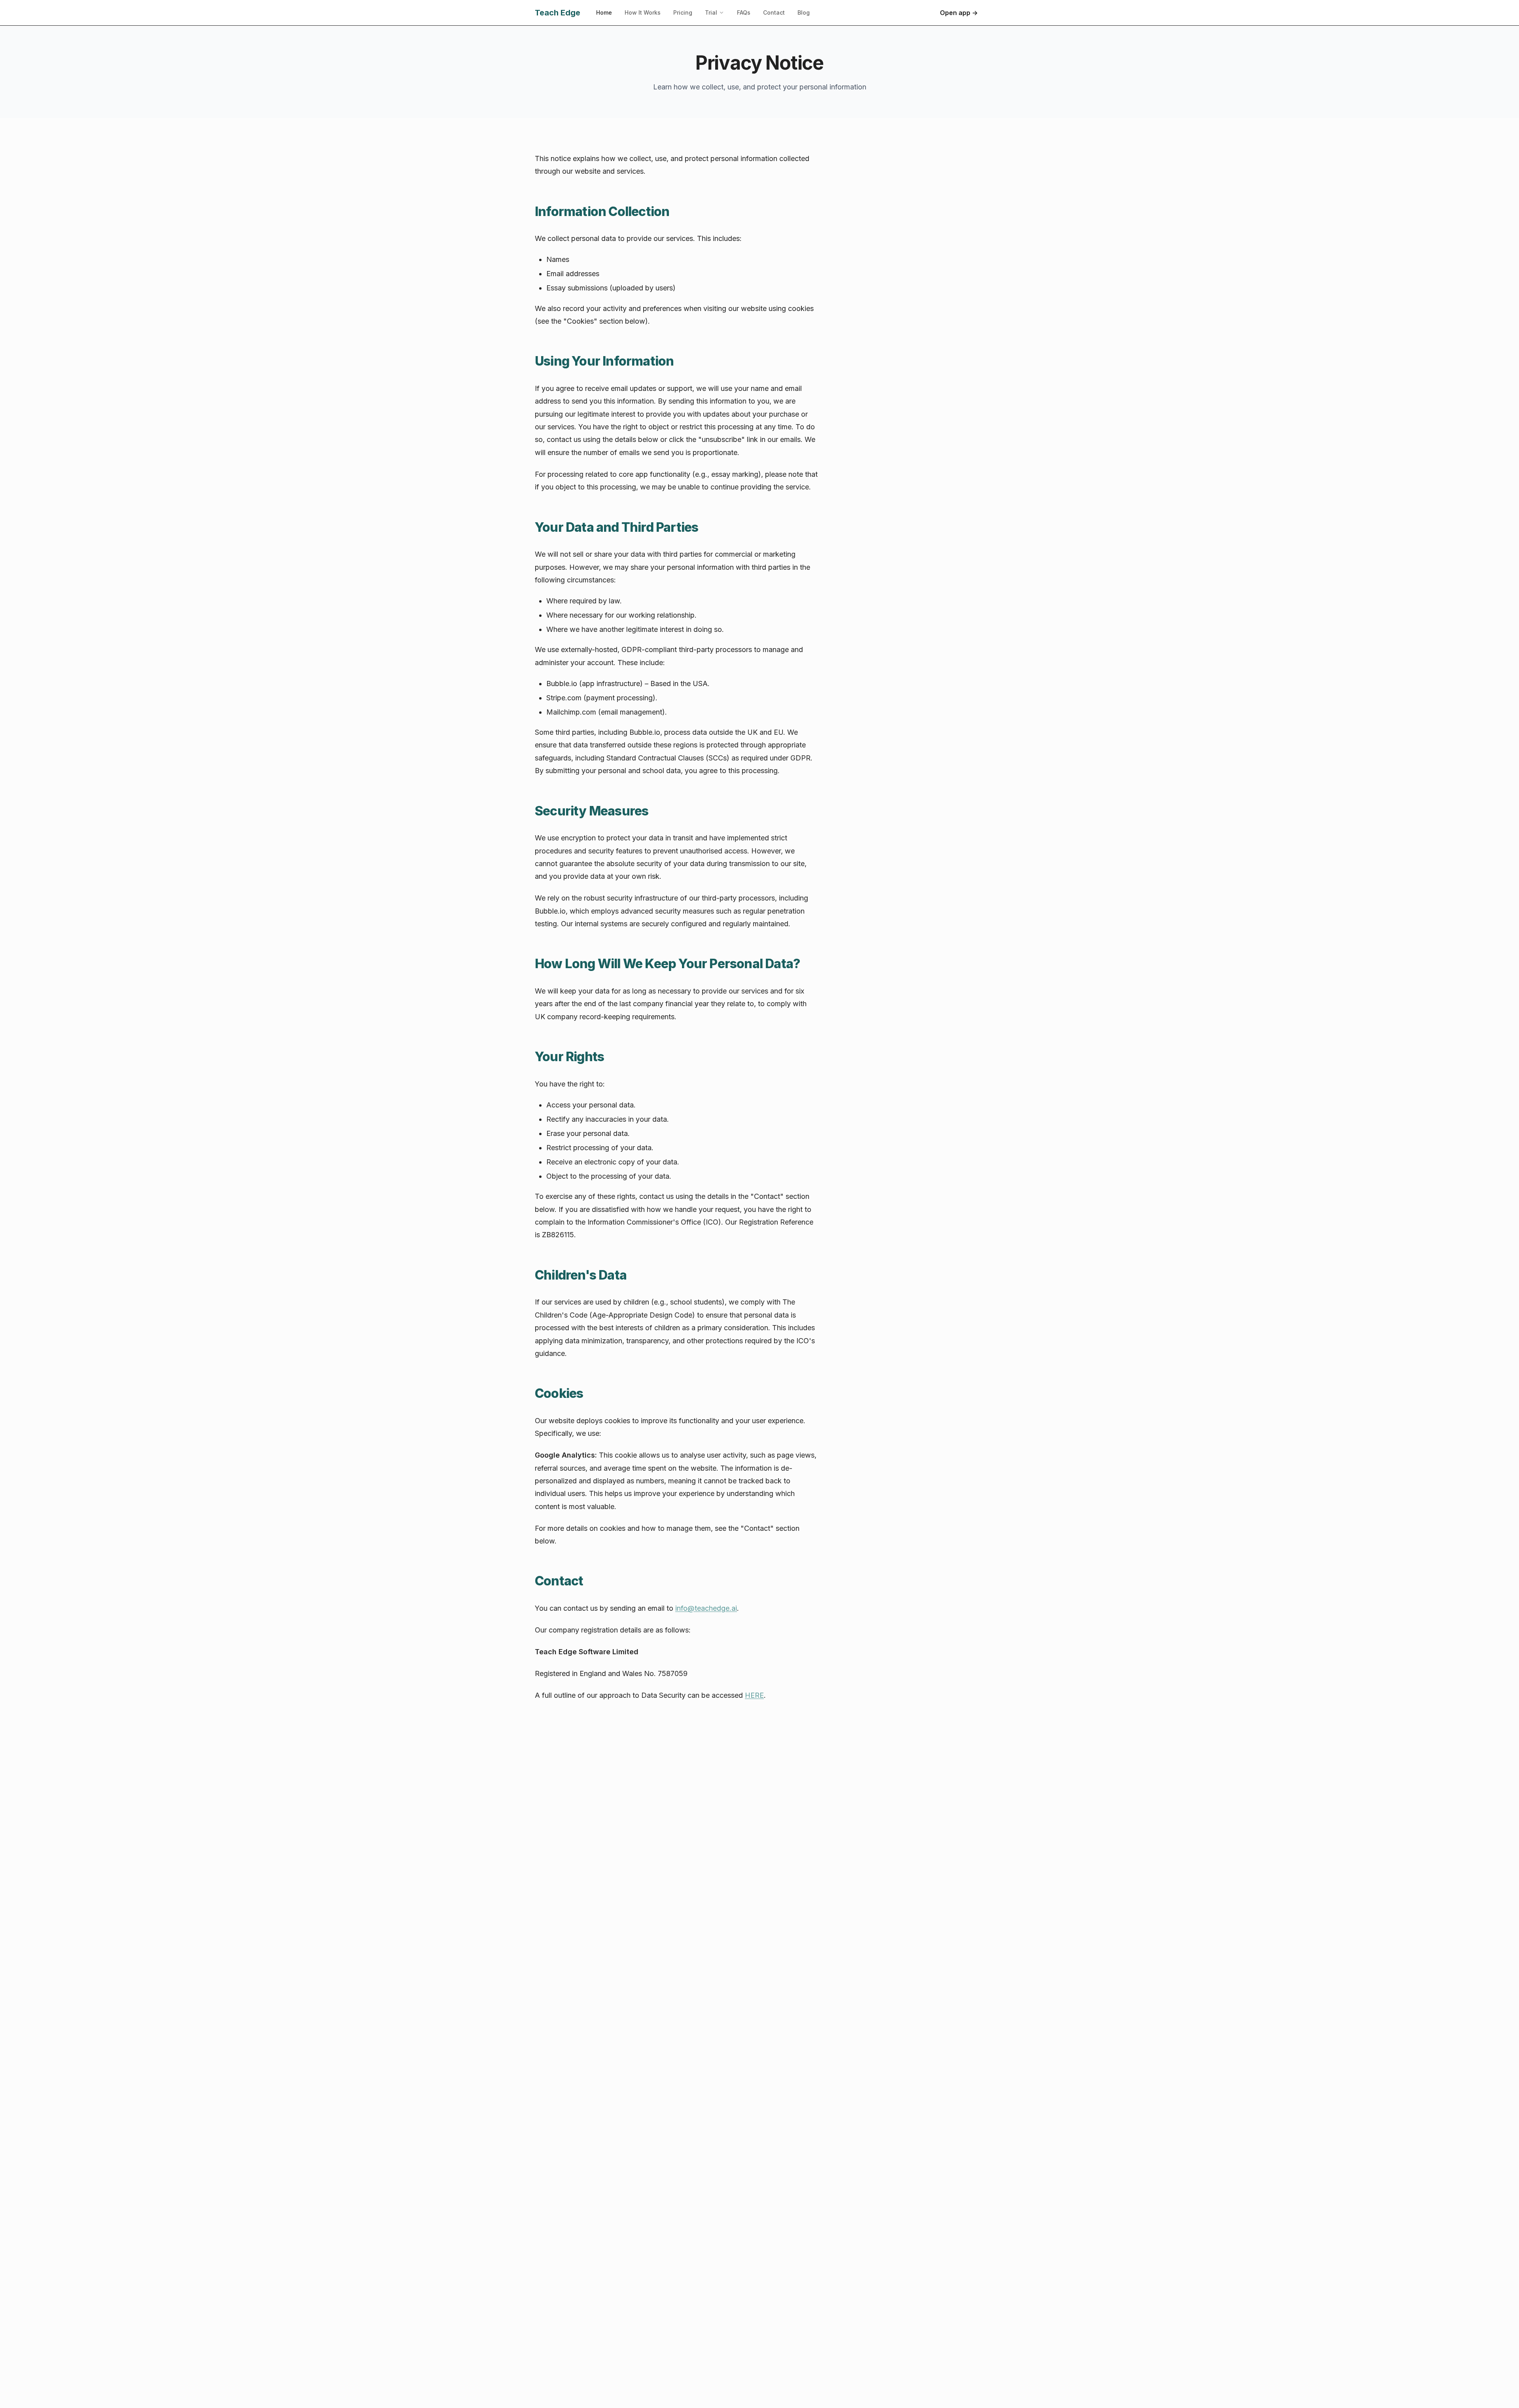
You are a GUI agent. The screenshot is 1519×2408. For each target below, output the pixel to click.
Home (604, 12)
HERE (754, 1695)
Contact (774, 12)
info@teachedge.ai (706, 1608)
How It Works (643, 12)
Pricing (683, 12)
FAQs (744, 12)
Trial (711, 12)
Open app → (959, 13)
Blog (804, 12)
